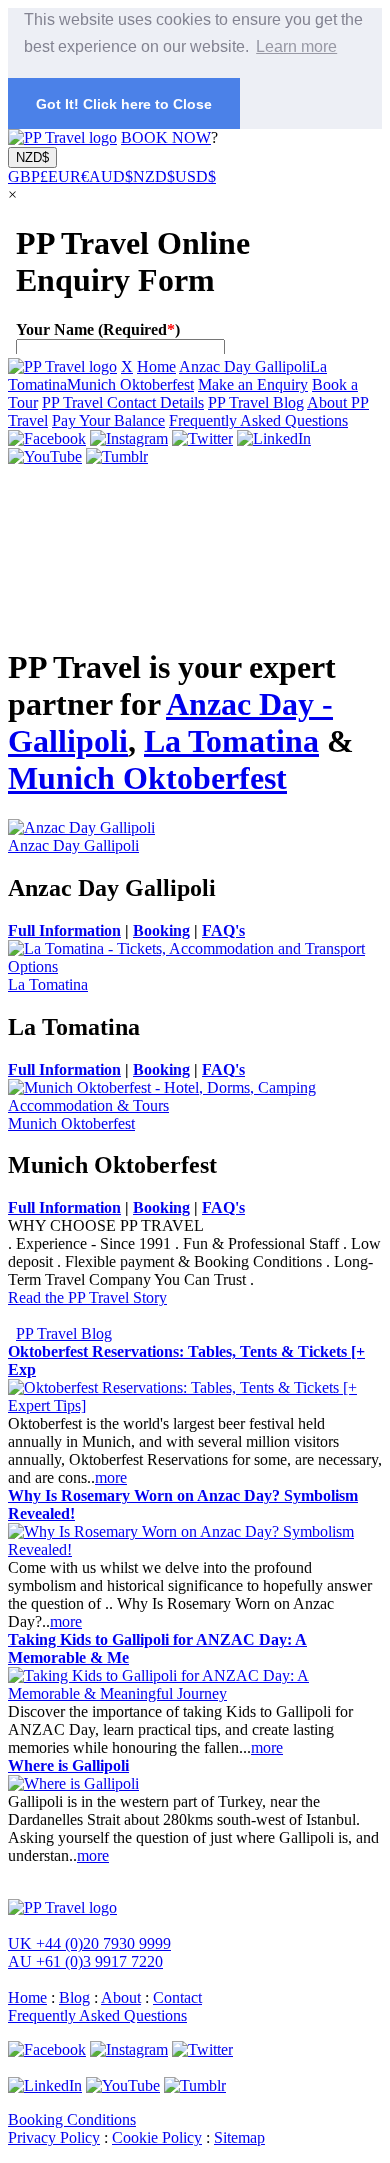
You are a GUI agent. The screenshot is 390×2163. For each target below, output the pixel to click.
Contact (177, 1997)
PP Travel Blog (256, 402)
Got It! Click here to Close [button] (124, 104)
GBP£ (28, 176)
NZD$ (32, 157)
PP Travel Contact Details (123, 402)
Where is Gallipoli (68, 1765)
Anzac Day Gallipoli (244, 366)
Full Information (64, 930)
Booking (161, 930)
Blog (74, 1997)
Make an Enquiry (253, 384)
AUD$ (111, 176)
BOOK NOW (166, 137)
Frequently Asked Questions (258, 420)
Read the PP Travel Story (87, 1297)
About (121, 1997)
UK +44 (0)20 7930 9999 (89, 1943)
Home (156, 366)
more (111, 1477)
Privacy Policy (54, 2137)
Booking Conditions (72, 2119)
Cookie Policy (157, 2137)
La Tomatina (231, 741)
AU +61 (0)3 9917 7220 (85, 1961)
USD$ (195, 176)
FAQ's (223, 930)
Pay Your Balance (108, 420)
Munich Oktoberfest (130, 384)
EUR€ (68, 176)
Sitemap (239, 2137)
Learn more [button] (296, 46)
